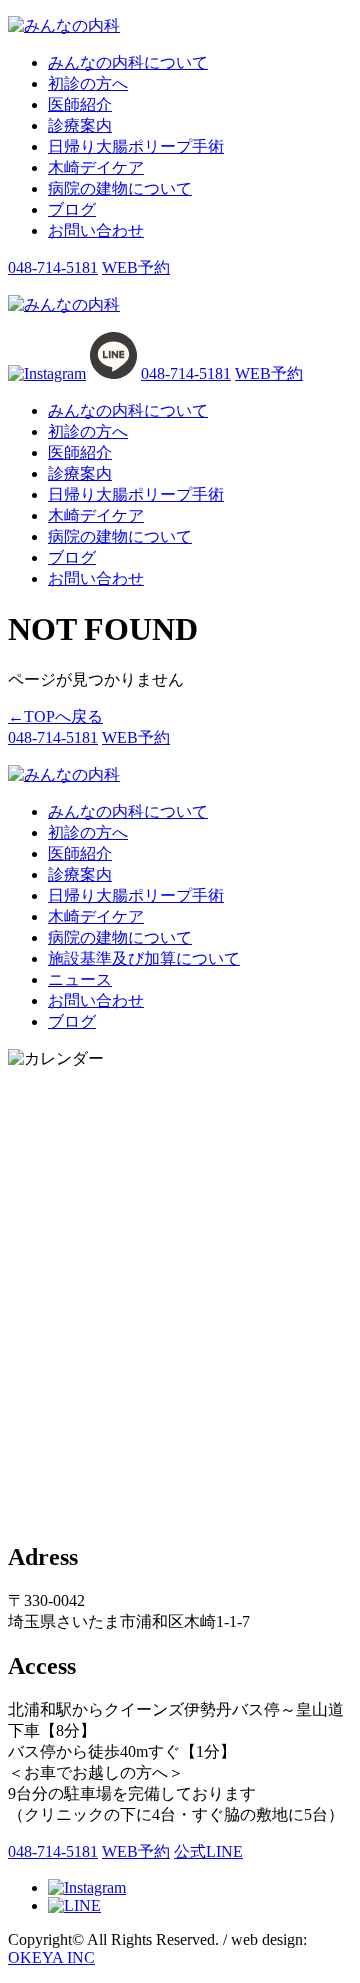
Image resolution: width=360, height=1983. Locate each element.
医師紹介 (80, 104)
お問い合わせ (96, 230)
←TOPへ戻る (55, 716)
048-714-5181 (53, 267)
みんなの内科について (128, 62)
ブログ (72, 209)
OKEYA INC (51, 1957)
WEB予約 (136, 267)
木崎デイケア (96, 167)
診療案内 (80, 125)
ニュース (80, 979)
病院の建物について (120, 188)
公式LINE (208, 1851)
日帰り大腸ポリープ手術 (136, 146)
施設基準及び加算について (144, 958)
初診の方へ (88, 83)
